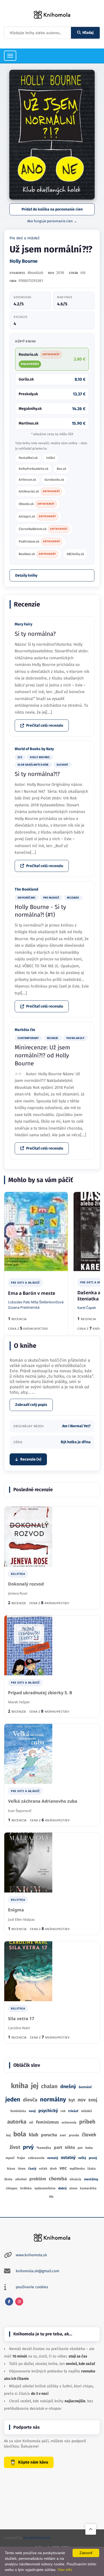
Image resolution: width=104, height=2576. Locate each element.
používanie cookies (32, 2287)
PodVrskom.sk (39, 541)
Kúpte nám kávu (33, 2462)
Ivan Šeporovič (20, 1811)
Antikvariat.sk (39, 491)
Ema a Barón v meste (32, 1293)
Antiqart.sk (37, 516)
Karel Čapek (87, 1308)
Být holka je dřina (76, 1442)
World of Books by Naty (34, 749)
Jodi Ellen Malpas (21, 1919)
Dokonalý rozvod (26, 1584)
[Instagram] (19, 2302)
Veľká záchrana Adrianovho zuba (43, 1801)
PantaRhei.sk (28, 458)
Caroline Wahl (19, 2028)
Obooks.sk (37, 504)
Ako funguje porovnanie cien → (52, 221)
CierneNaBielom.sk (43, 529)
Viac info (65, 2570)
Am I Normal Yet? (76, 1426)
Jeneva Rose (18, 1593)
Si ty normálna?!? (37, 774)
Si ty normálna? (35, 634)
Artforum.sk (27, 480)
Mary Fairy (23, 624)
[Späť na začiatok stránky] (91, 2529)
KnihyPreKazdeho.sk (33, 469)
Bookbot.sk (37, 554)
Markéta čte (25, 1030)
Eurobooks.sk (54, 480)
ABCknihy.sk (75, 554)
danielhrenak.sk (37, 2538)
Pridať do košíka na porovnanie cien (52, 209)
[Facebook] (9, 2302)
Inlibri (51, 458)
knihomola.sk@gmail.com (37, 2271)
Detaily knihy (26, 575)
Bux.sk (61, 469)
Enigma (16, 1910)
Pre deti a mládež (25, 238)
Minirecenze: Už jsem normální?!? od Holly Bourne (42, 1055)
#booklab (35, 273)
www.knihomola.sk (31, 2255)
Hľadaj (88, 33)
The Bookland (26, 889)
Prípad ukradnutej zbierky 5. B (40, 1693)
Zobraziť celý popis (31, 1405)
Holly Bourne (24, 261)
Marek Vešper (19, 1702)
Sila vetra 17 (21, 2019)
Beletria (18, 1574)
